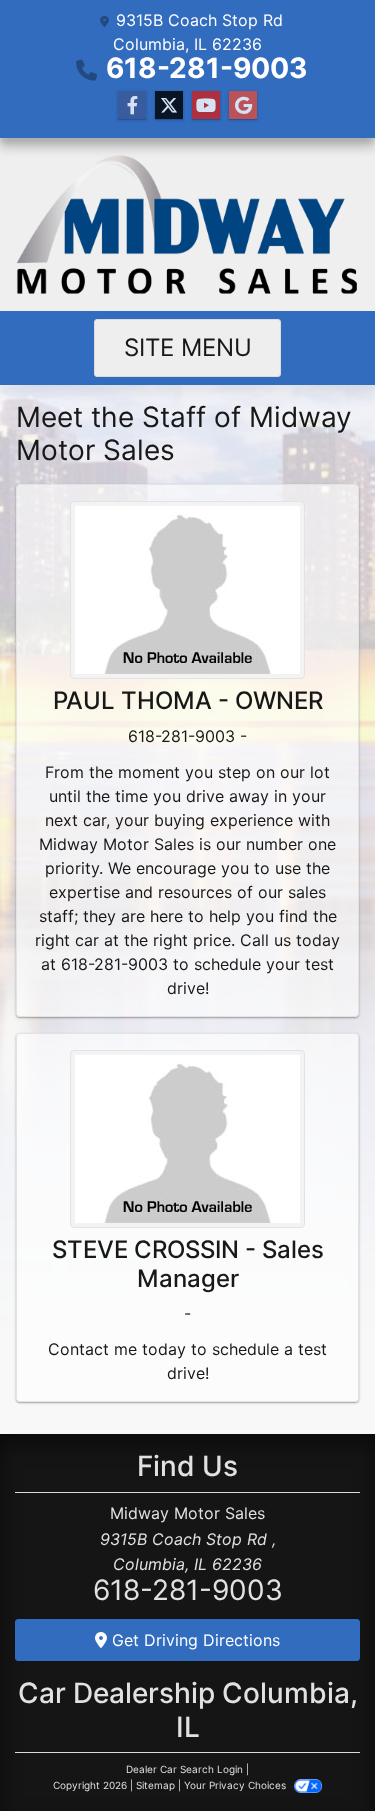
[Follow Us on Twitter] (169, 105)
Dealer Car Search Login (184, 1769)
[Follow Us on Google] (243, 105)
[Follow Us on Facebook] (132, 105)
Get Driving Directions (193, 1640)
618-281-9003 (206, 68)
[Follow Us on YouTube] (206, 105)
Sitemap (155, 1785)
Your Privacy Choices (236, 1785)
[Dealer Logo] (187, 224)
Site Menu (188, 347)
